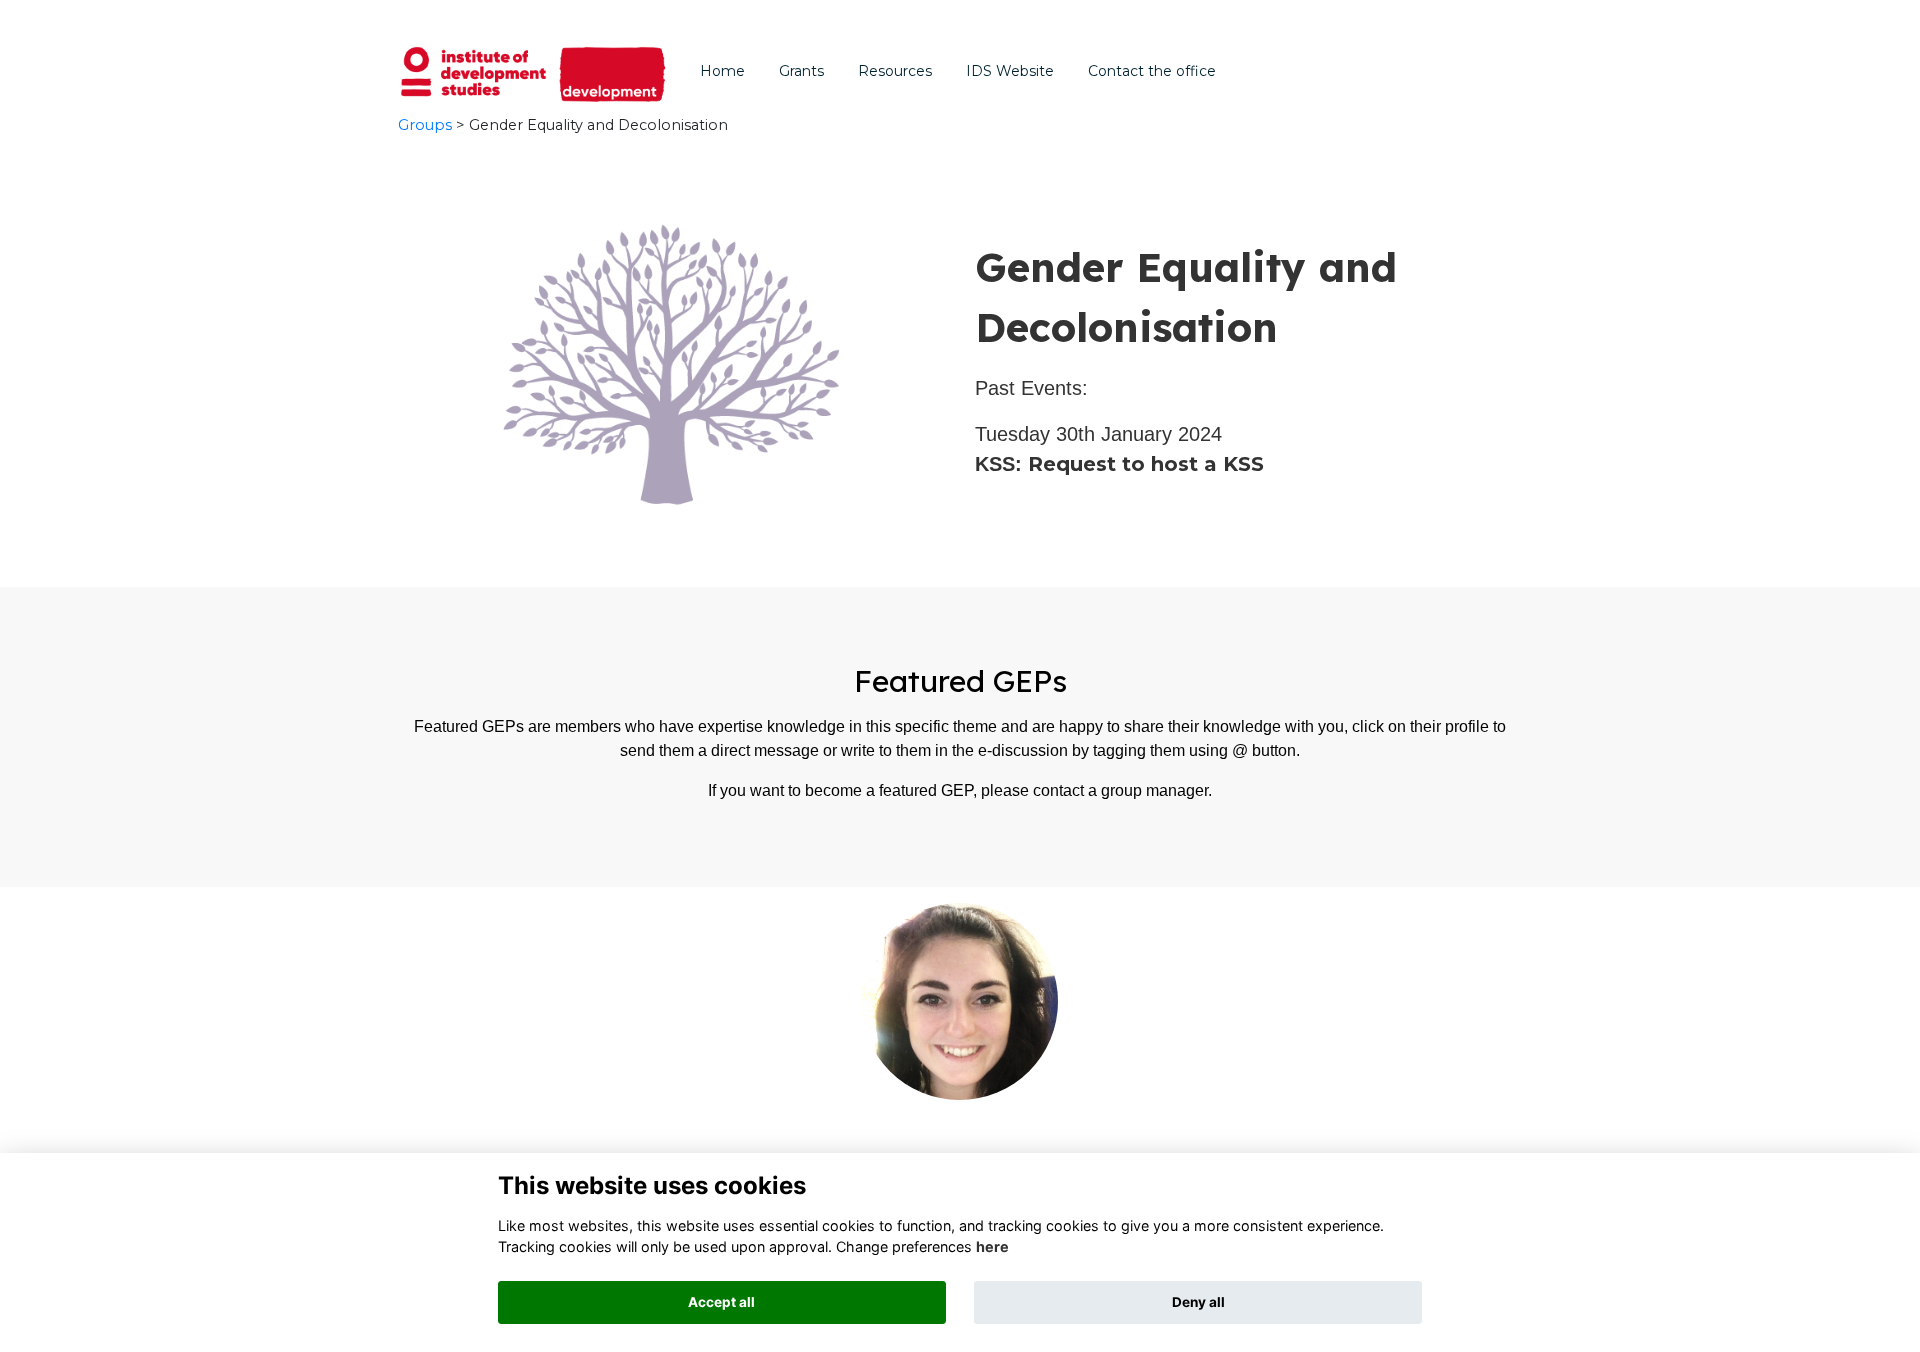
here (992, 1246)
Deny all (1198, 1302)
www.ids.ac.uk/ (839, 18)
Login (1451, 18)
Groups (425, 125)
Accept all (721, 1302)
